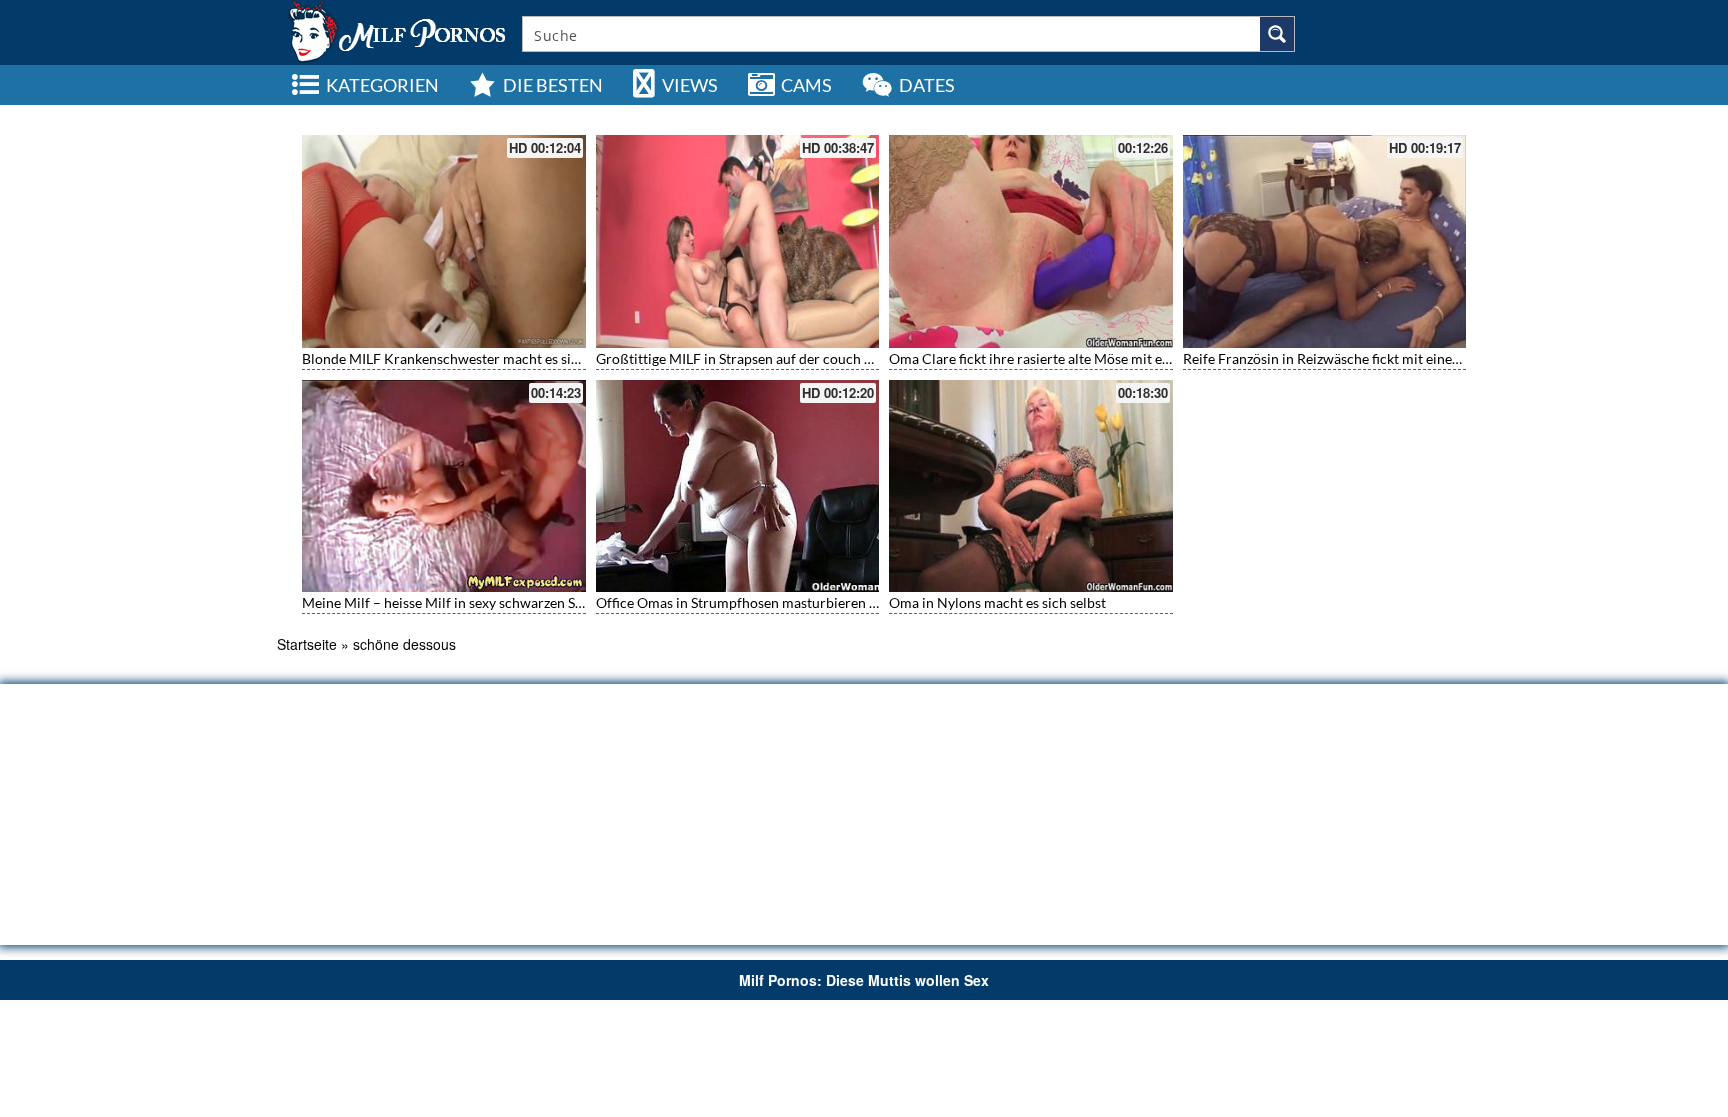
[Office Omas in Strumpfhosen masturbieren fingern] (738, 486)
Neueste (1280, 115)
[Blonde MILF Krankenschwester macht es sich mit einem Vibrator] (444, 241)
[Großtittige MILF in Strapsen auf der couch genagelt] (738, 241)
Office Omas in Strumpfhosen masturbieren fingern (754, 602)
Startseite (307, 644)
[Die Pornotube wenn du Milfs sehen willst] (395, 30)
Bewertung (1403, 115)
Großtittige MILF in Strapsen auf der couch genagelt (756, 358)
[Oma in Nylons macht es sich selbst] (1031, 486)
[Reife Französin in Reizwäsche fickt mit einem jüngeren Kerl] (1325, 241)
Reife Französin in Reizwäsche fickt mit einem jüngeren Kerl (1367, 358)
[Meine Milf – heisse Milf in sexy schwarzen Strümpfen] (444, 486)
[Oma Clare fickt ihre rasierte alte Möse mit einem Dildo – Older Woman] (1031, 241)
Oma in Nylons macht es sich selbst (997, 602)
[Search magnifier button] (1277, 34)
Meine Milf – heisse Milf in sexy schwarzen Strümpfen (468, 602)
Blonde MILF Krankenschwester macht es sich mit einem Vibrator (505, 358)
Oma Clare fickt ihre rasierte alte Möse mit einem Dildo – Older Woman (1111, 358)
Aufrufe (1338, 115)
